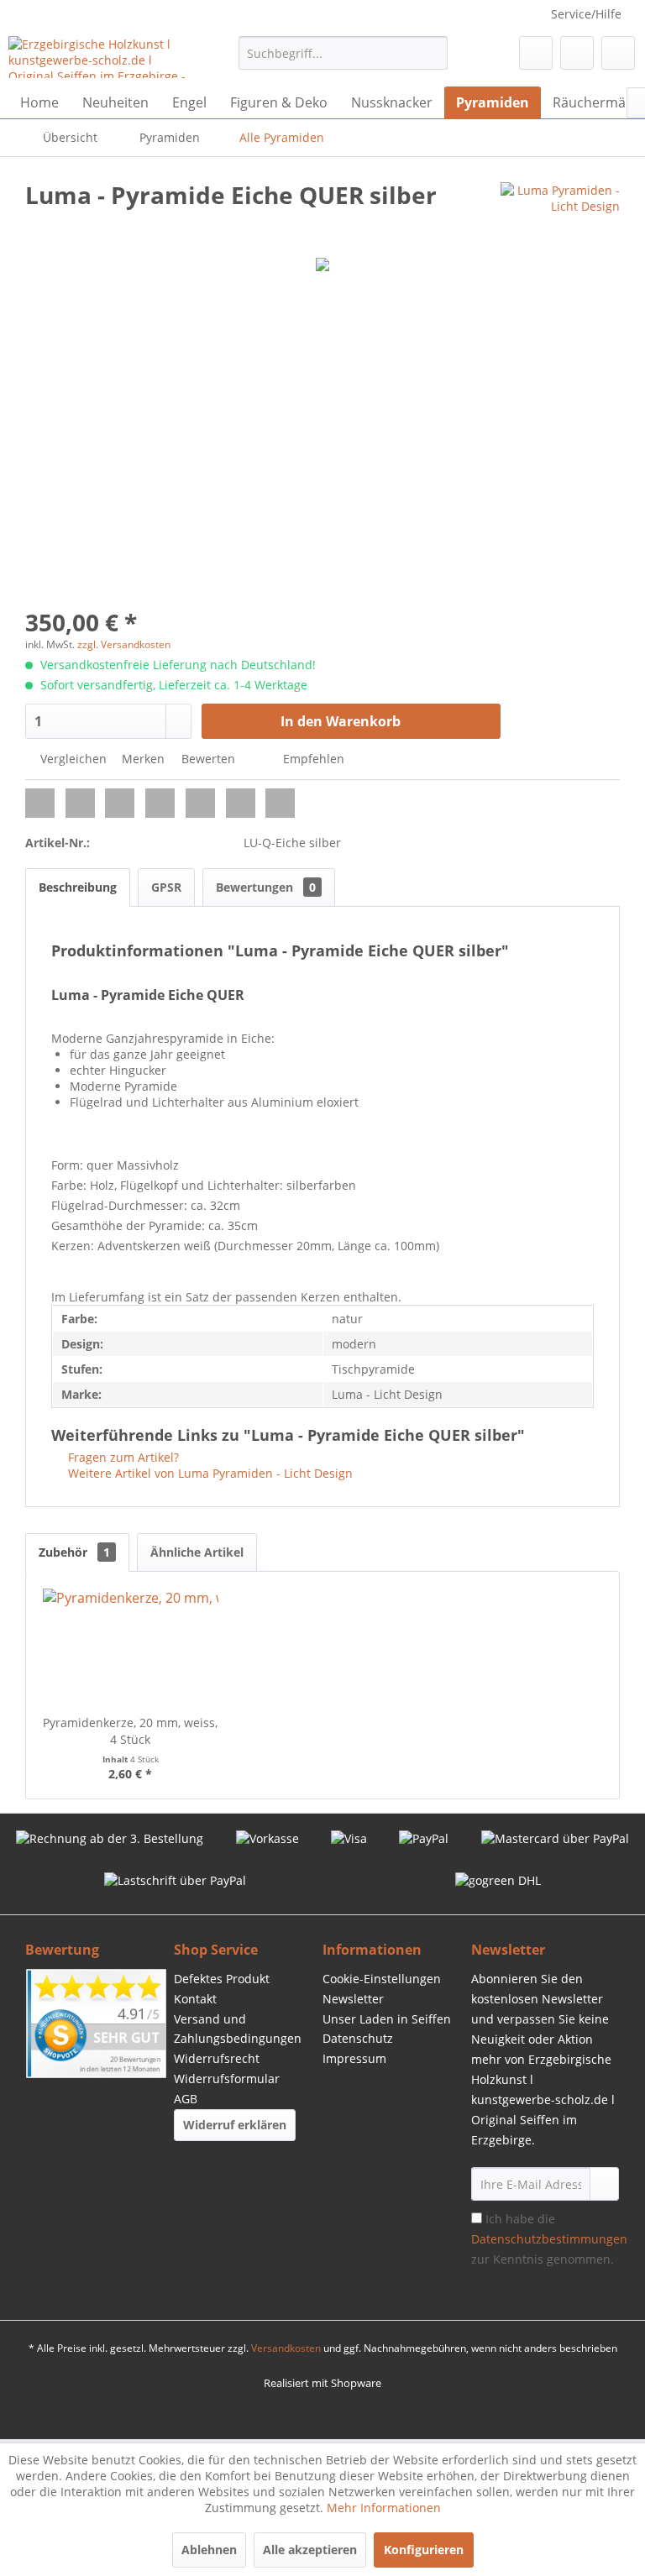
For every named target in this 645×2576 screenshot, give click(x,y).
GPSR (166, 887)
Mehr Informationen (384, 2508)
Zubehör (74, 1552)
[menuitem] (343, 53)
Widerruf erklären (235, 2125)
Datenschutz (358, 2038)
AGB (186, 2099)
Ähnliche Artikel (197, 1552)
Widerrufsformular (227, 2079)
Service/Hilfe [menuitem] (586, 14)
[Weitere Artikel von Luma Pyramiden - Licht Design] (560, 212)
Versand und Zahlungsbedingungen (238, 2029)
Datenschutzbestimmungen (549, 2239)
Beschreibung (78, 887)
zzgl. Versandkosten (124, 644)
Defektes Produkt (222, 1979)
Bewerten (208, 759)
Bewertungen (266, 887)
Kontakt (195, 1999)
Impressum (354, 2058)
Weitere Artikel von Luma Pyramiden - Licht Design (209, 1473)
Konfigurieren (424, 2550)
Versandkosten (286, 2348)
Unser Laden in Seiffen (387, 2019)
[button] (40, 803)
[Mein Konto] (577, 53)
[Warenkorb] (618, 53)
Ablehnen (209, 2550)
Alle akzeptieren (310, 2550)
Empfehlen (312, 759)
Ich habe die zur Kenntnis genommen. (549, 2239)
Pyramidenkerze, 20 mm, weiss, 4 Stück (130, 1731)
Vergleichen (72, 759)
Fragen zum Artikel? (122, 1457)
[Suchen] (432, 53)
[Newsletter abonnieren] (604, 2184)
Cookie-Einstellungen (382, 1979)
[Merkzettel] (536, 53)
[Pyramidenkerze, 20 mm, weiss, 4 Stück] (131, 1647)
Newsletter (353, 1999)
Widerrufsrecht (217, 2058)
